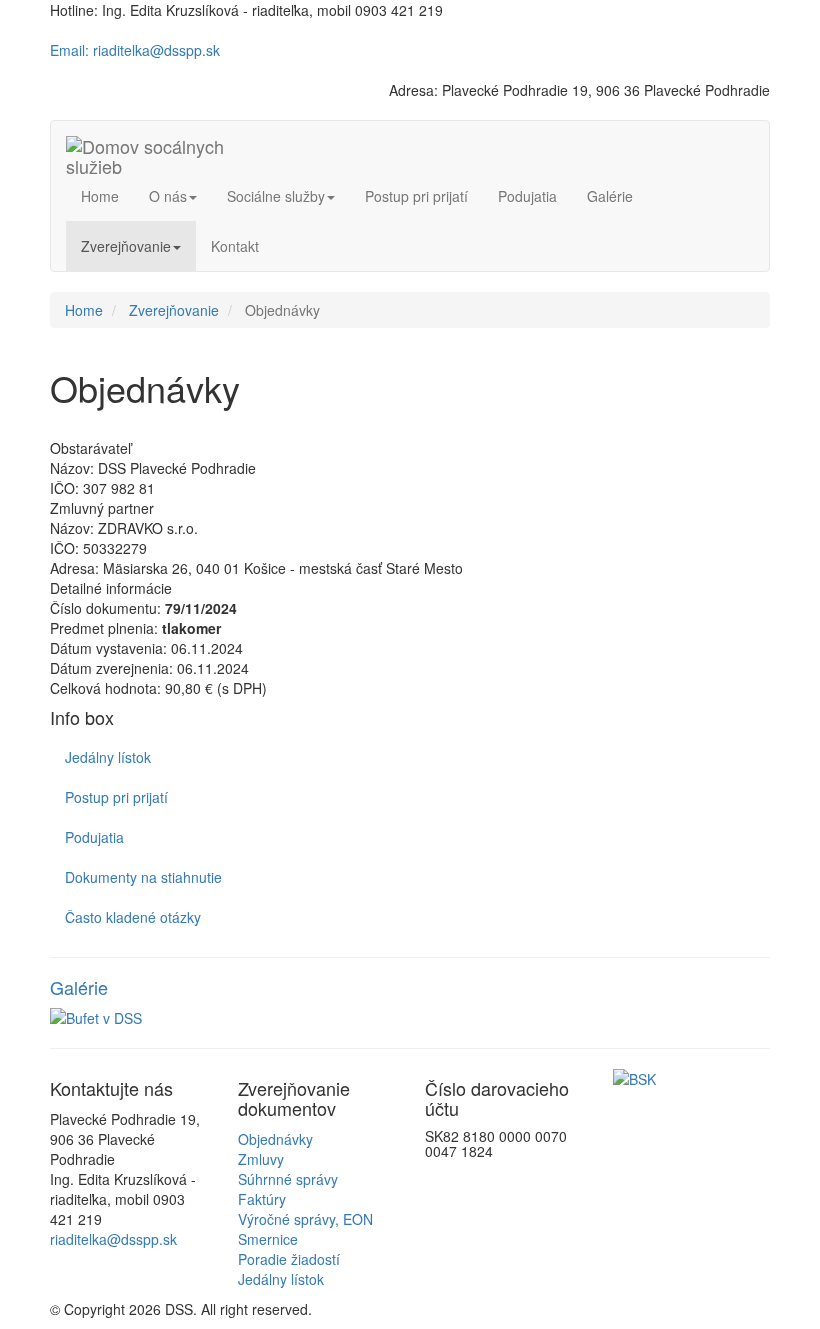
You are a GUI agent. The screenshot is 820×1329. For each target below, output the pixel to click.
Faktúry (262, 1199)
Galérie (610, 196)
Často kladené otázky (133, 917)
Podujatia (527, 196)
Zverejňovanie (126, 246)
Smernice (268, 1239)
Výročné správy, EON (305, 1219)
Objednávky (275, 1139)
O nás (168, 196)
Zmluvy (261, 1159)
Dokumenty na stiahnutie (143, 877)
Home (100, 196)
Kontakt (235, 246)
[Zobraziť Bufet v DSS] (410, 1018)
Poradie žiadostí (289, 1259)
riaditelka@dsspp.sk (113, 1239)
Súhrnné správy (288, 1179)
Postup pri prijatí (416, 196)
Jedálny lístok (108, 757)
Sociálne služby (276, 196)
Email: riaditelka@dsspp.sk (135, 50)
